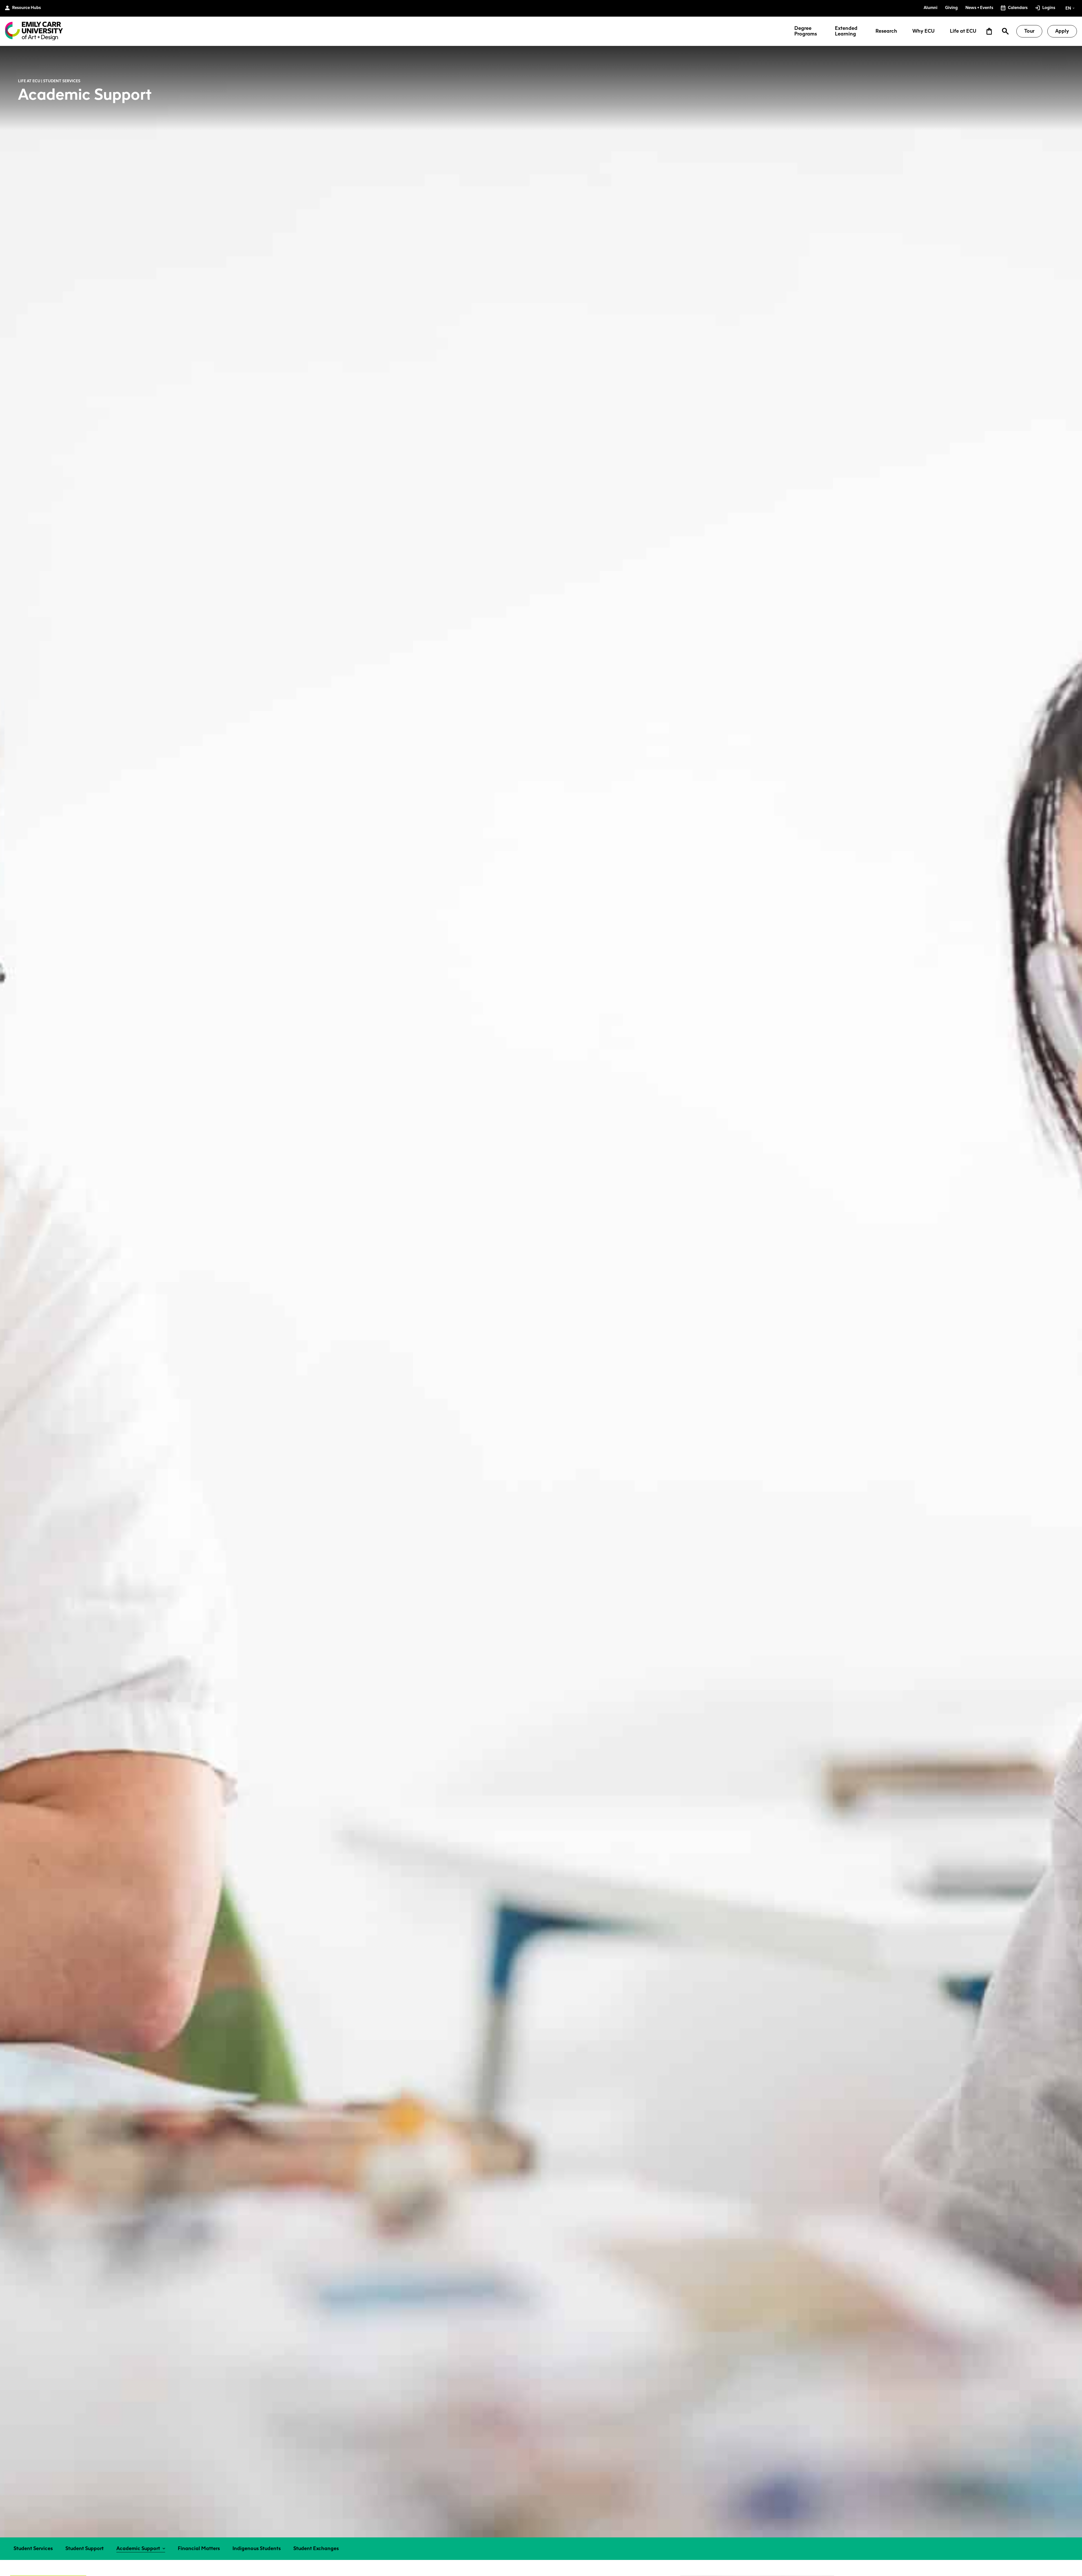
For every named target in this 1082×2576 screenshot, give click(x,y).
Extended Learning (846, 31)
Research (886, 31)
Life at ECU (963, 31)
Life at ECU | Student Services (49, 81)
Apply (1062, 31)
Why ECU (924, 31)
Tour (1029, 31)
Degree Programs (806, 31)
